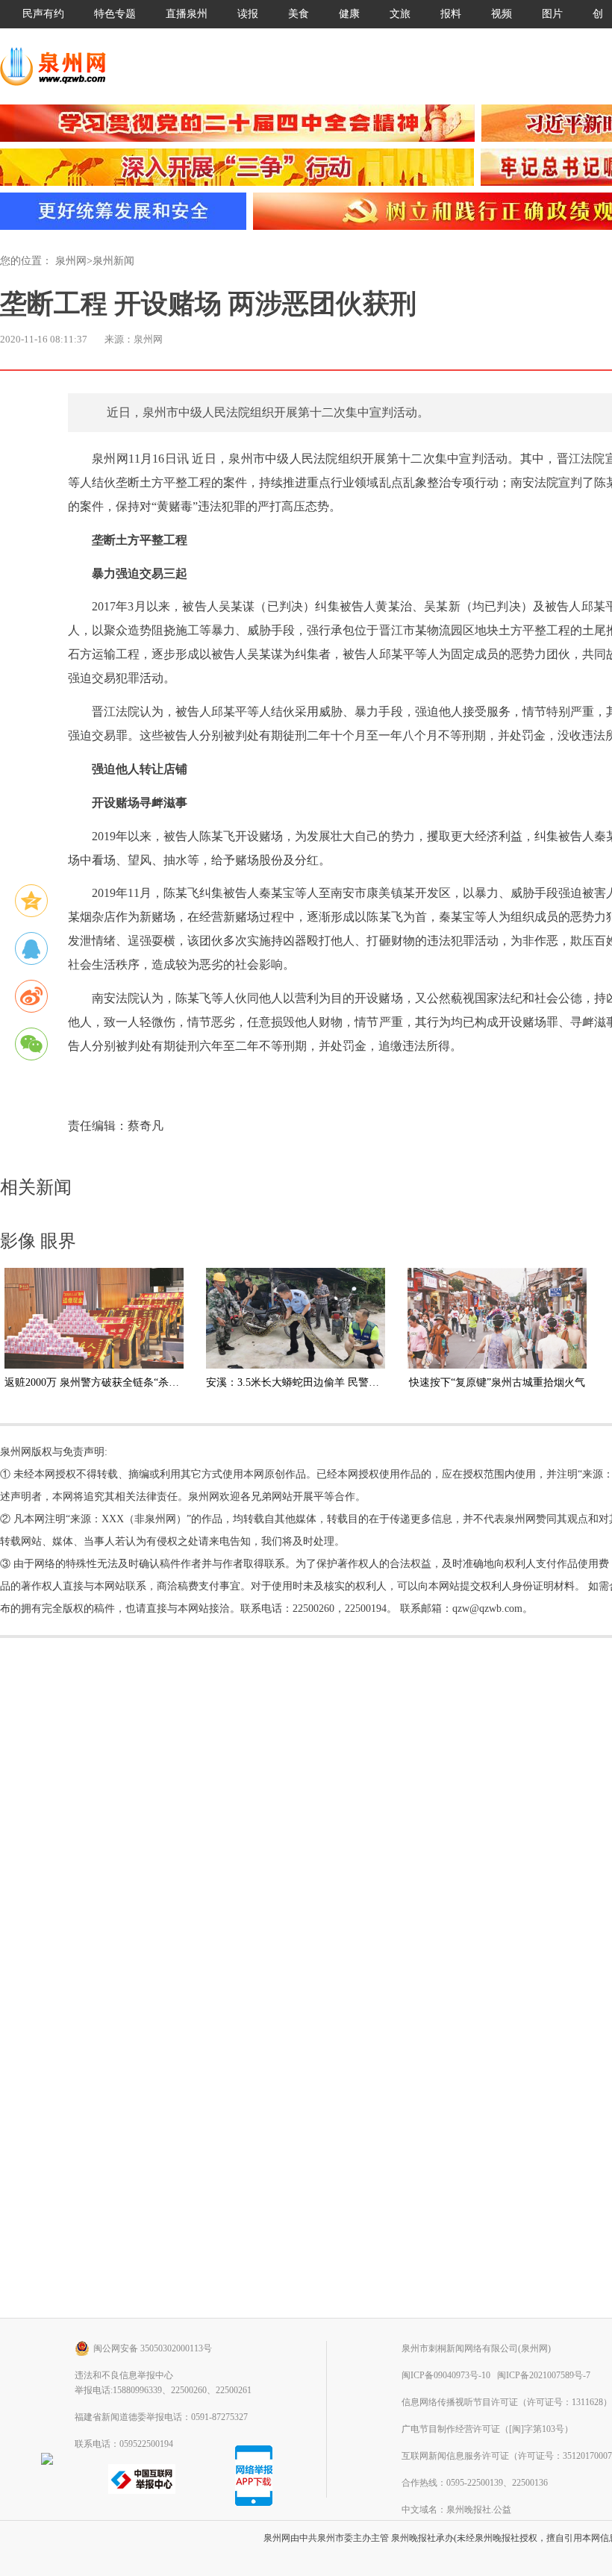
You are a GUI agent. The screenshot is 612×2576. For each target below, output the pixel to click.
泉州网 (71, 261)
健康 (349, 14)
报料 (451, 14)
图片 (552, 14)
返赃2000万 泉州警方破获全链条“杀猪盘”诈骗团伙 (120, 1382)
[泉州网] (58, 66)
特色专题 (115, 14)
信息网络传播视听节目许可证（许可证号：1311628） (507, 2402)
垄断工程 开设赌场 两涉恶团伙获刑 (208, 304)
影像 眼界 (38, 1241)
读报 (248, 14)
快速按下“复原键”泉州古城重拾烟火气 (497, 1382)
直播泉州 (187, 14)
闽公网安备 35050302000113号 (153, 2348)
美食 (299, 14)
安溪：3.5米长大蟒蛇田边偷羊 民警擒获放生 (308, 1382)
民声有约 (43, 14)
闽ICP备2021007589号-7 (544, 2375)
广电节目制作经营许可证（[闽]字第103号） (487, 2429)
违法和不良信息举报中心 (124, 2375)
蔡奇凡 (146, 1126)
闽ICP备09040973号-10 (446, 2375)
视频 (502, 14)
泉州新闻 (113, 261)
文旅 (400, 14)
